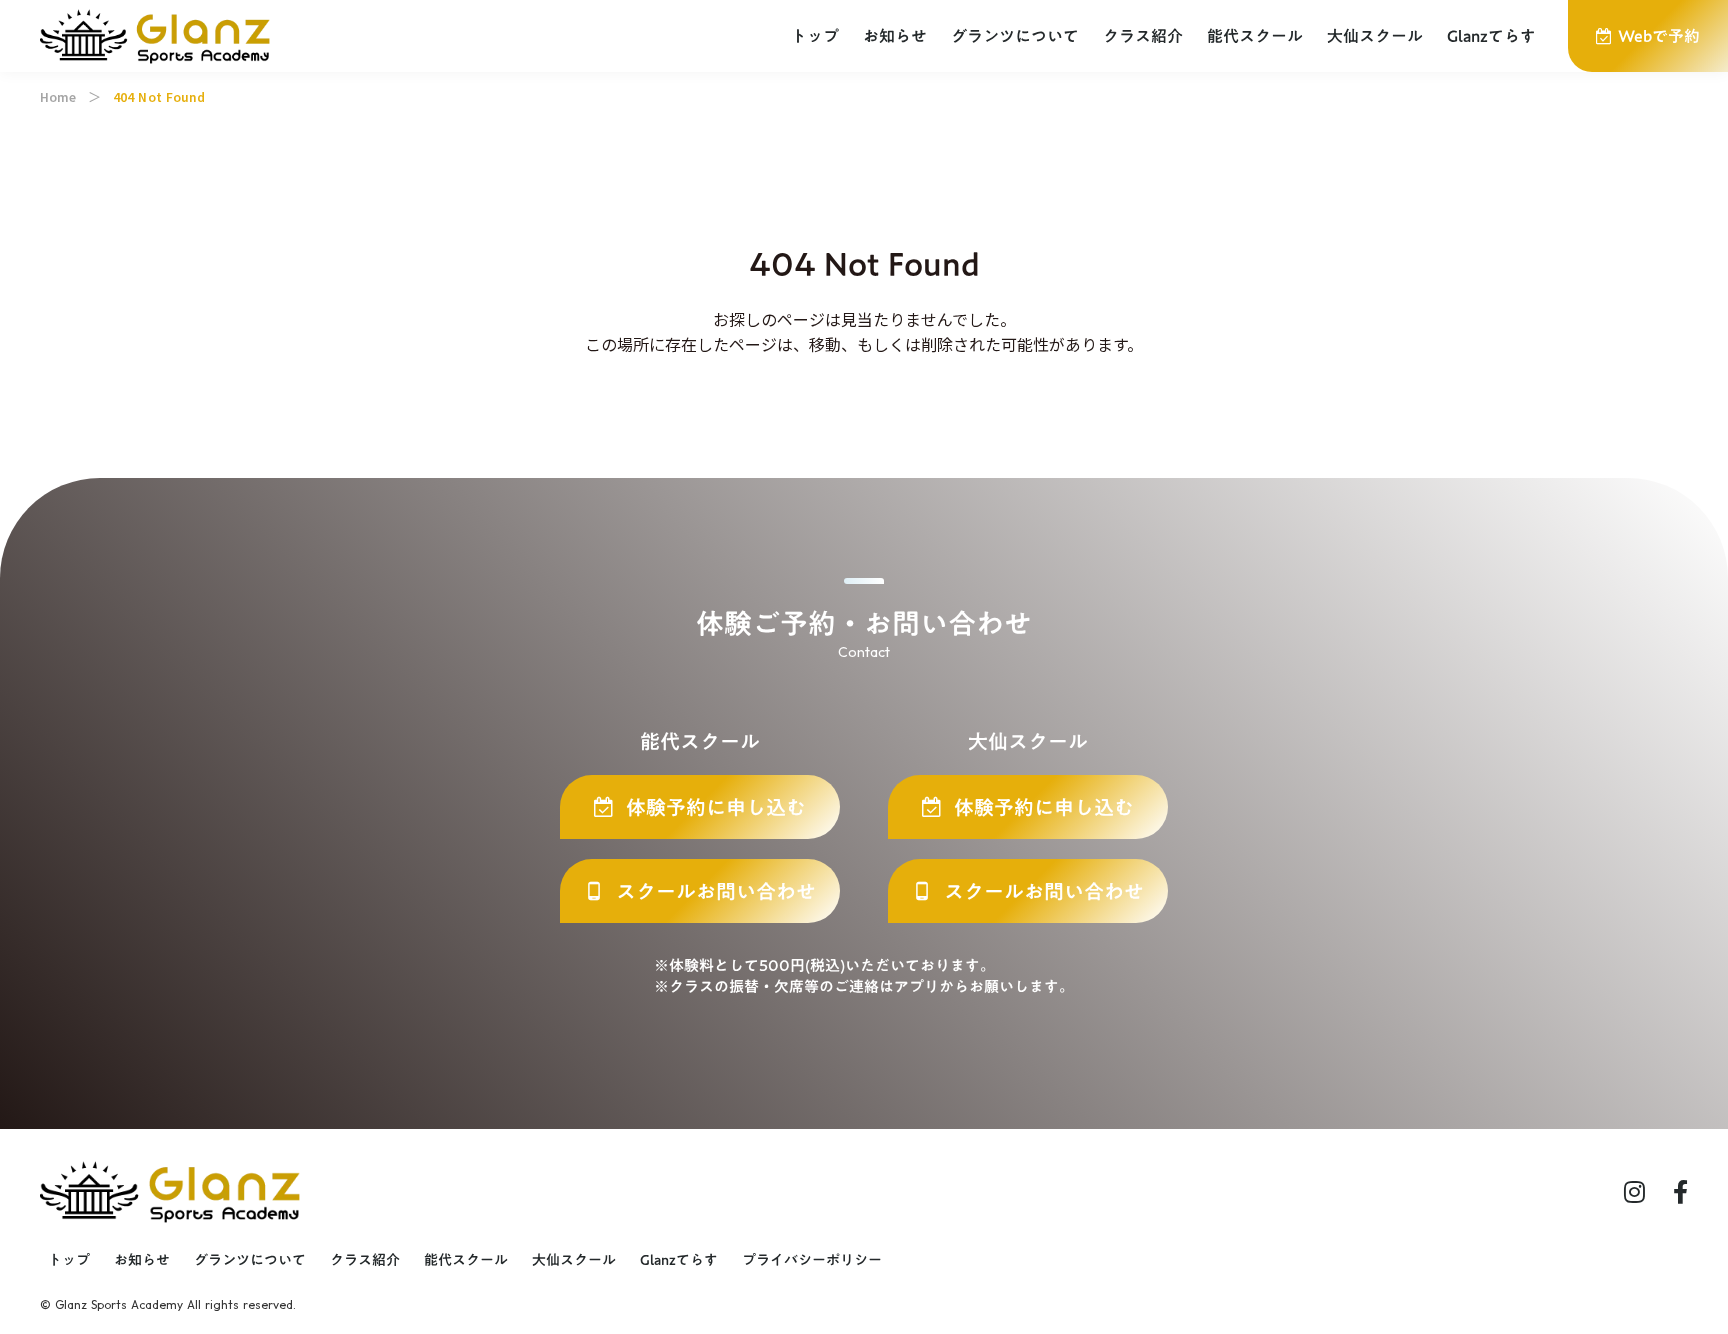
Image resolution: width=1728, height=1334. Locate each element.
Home (58, 97)
